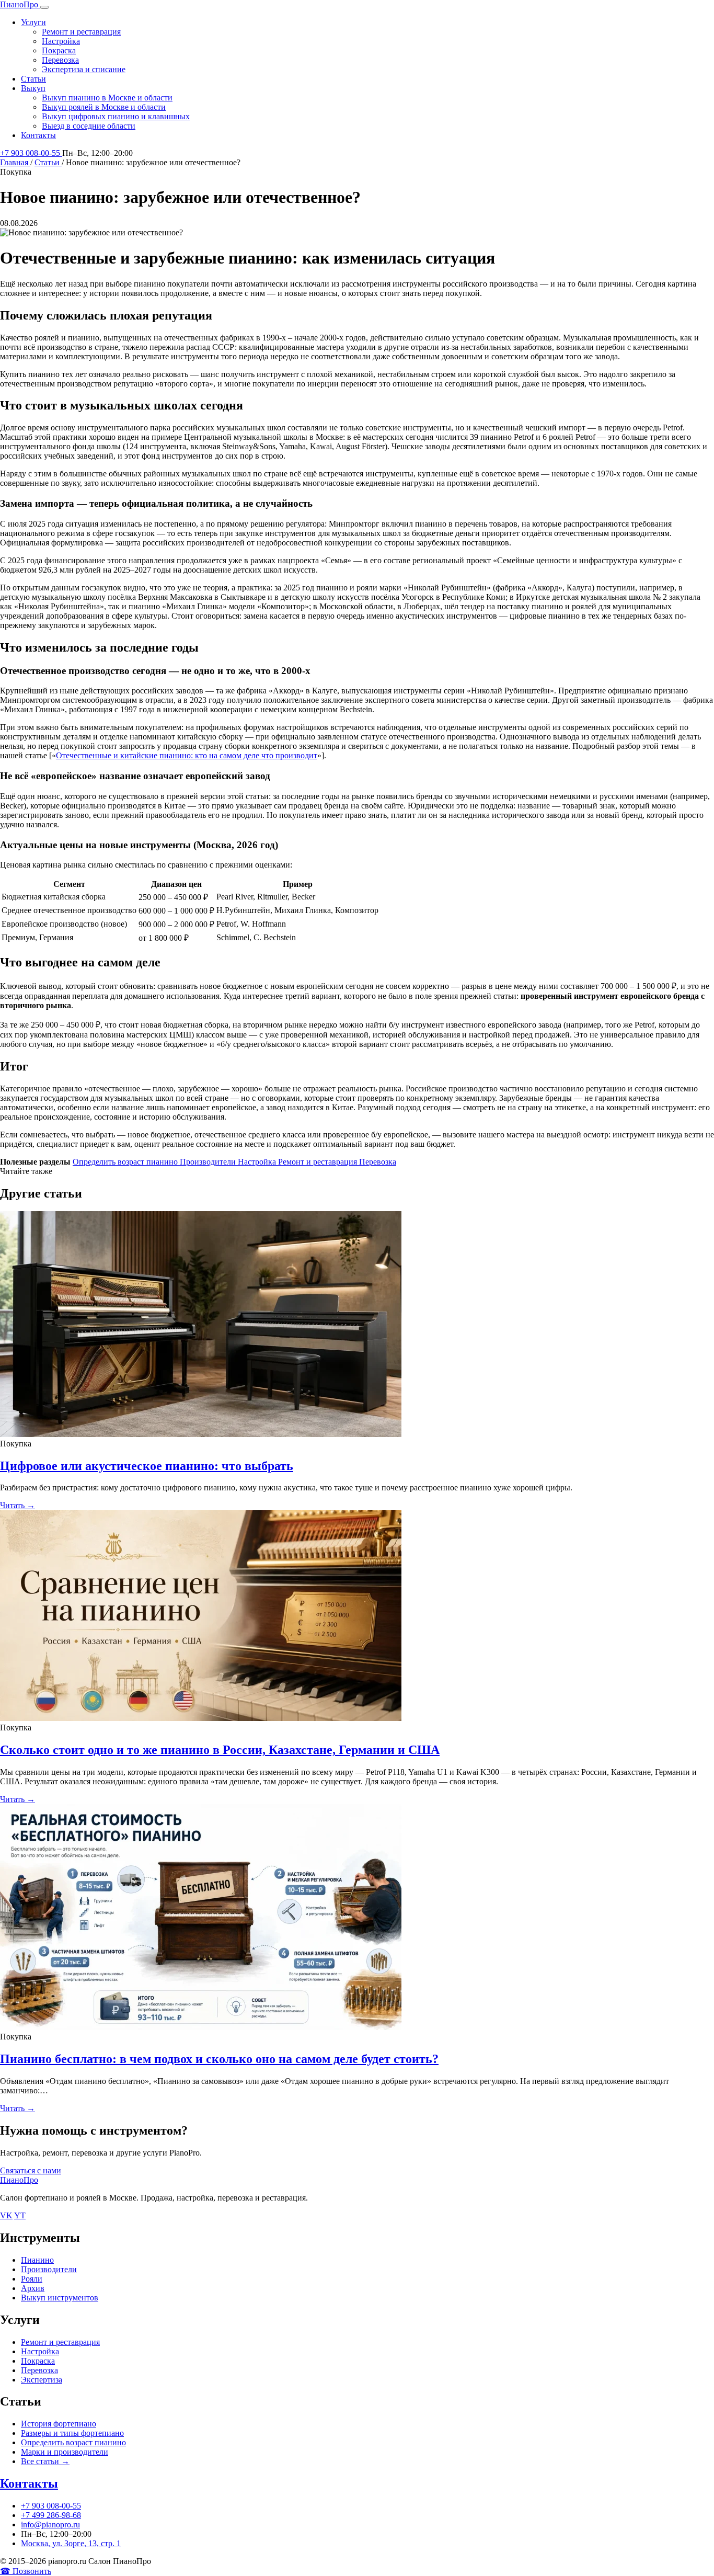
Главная (15, 162)
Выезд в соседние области (89, 126)
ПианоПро (19, 2180)
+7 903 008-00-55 (31, 153)
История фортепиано (59, 2424)
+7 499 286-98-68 (51, 2515)
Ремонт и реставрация (81, 32)
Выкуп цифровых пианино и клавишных (116, 116)
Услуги (33, 22)
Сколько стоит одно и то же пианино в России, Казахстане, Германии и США (220, 1750)
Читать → (18, 1505)
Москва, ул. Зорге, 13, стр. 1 (71, 2543)
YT (20, 2215)
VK (6, 2215)
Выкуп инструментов (60, 2298)
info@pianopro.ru (50, 2524)
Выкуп (33, 88)
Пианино (37, 2260)
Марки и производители (65, 2452)
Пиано (19, 4)
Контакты (38, 135)
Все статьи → (45, 2461)
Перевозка (60, 60)
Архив (33, 2288)
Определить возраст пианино (126, 1162)
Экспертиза (42, 2380)
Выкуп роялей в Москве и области (104, 107)
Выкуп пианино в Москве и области (107, 98)
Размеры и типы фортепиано (72, 2433)
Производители (209, 1162)
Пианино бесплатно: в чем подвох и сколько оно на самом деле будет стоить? (219, 2059)
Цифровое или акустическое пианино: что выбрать (147, 1466)
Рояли (32, 2279)
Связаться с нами (31, 2170)
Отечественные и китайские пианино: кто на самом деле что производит (187, 755)
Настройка (61, 41)
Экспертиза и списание (84, 69)
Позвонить (26, 2571)
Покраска (59, 50)
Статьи (33, 79)
